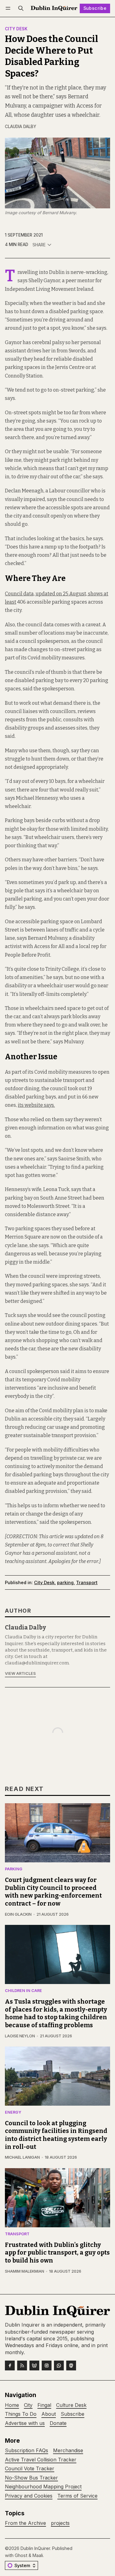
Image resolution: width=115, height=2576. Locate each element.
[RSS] (22, 2365)
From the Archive (25, 2523)
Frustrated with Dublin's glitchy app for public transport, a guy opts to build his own (57, 2253)
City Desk (16, 29)
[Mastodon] (71, 2365)
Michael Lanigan (22, 2157)
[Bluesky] (34, 2365)
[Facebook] (10, 2365)
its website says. (36, 1105)
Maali (38, 2555)
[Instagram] (47, 2365)
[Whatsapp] (59, 2365)
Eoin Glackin (18, 1914)
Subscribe (95, 8)
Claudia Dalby (21, 127)
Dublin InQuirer (35, 2548)
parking (65, 1582)
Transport (87, 1582)
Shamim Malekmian (25, 2271)
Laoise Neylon (20, 2036)
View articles (20, 1673)
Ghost (21, 2555)
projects (60, 2523)
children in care (23, 1991)
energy (13, 2113)
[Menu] (9, 8)
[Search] (21, 8)
